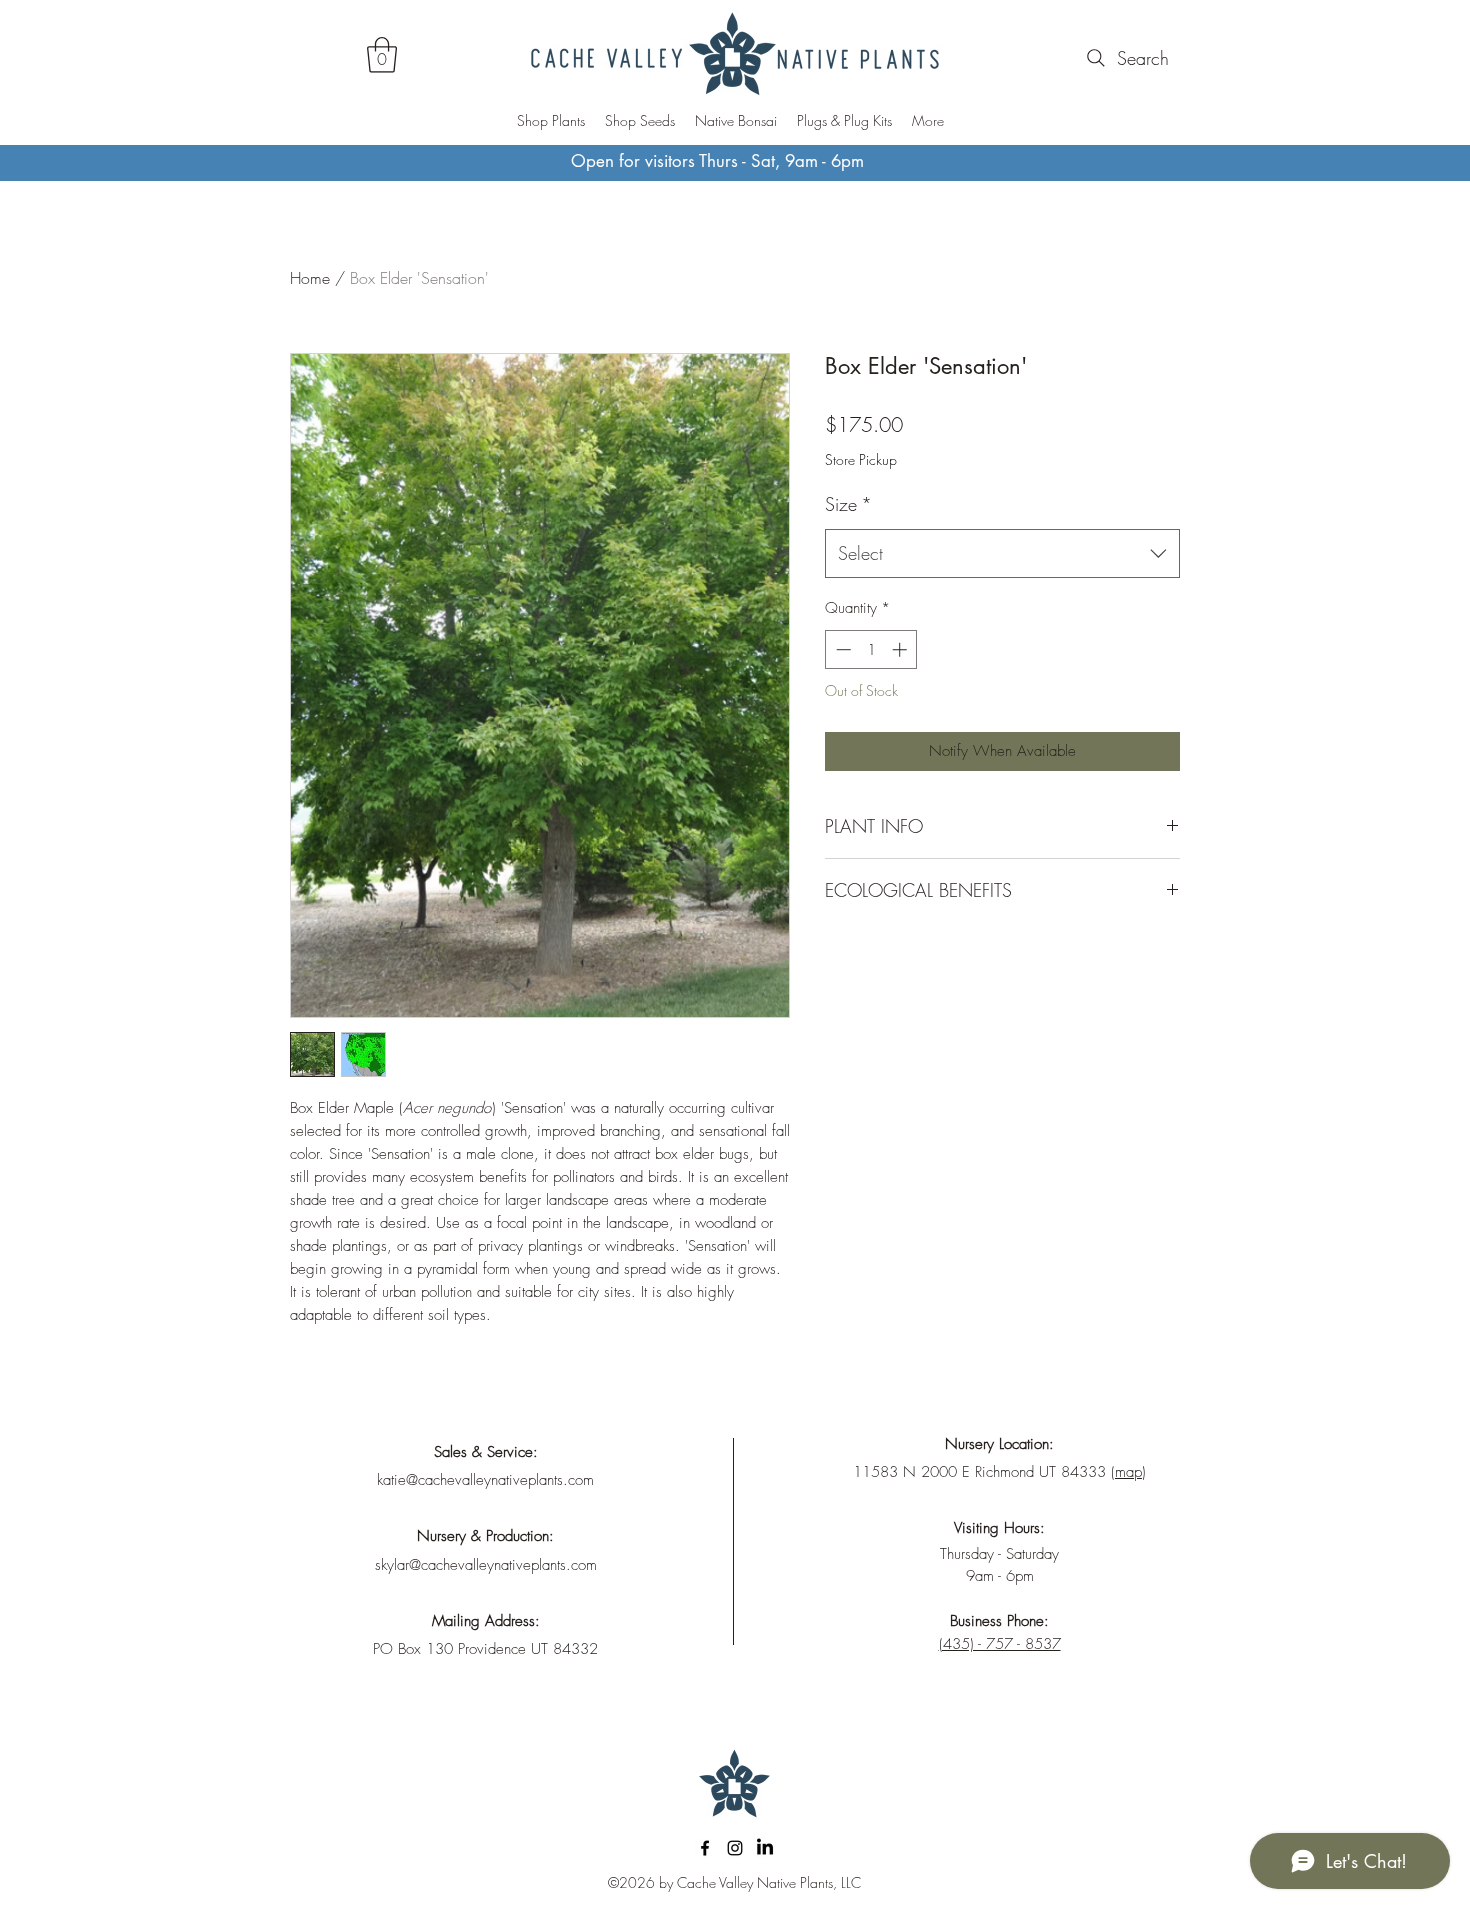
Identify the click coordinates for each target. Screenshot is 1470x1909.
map (1128, 1472)
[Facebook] (705, 1848)
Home (310, 278)
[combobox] (1002, 554)
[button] (382, 55)
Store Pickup (861, 459)
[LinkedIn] (765, 1848)
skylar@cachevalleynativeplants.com (486, 1565)
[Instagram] (735, 1848)
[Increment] (901, 649)
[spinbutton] (871, 649)
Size (848, 504)
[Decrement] (841, 649)
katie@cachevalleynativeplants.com (485, 1480)
